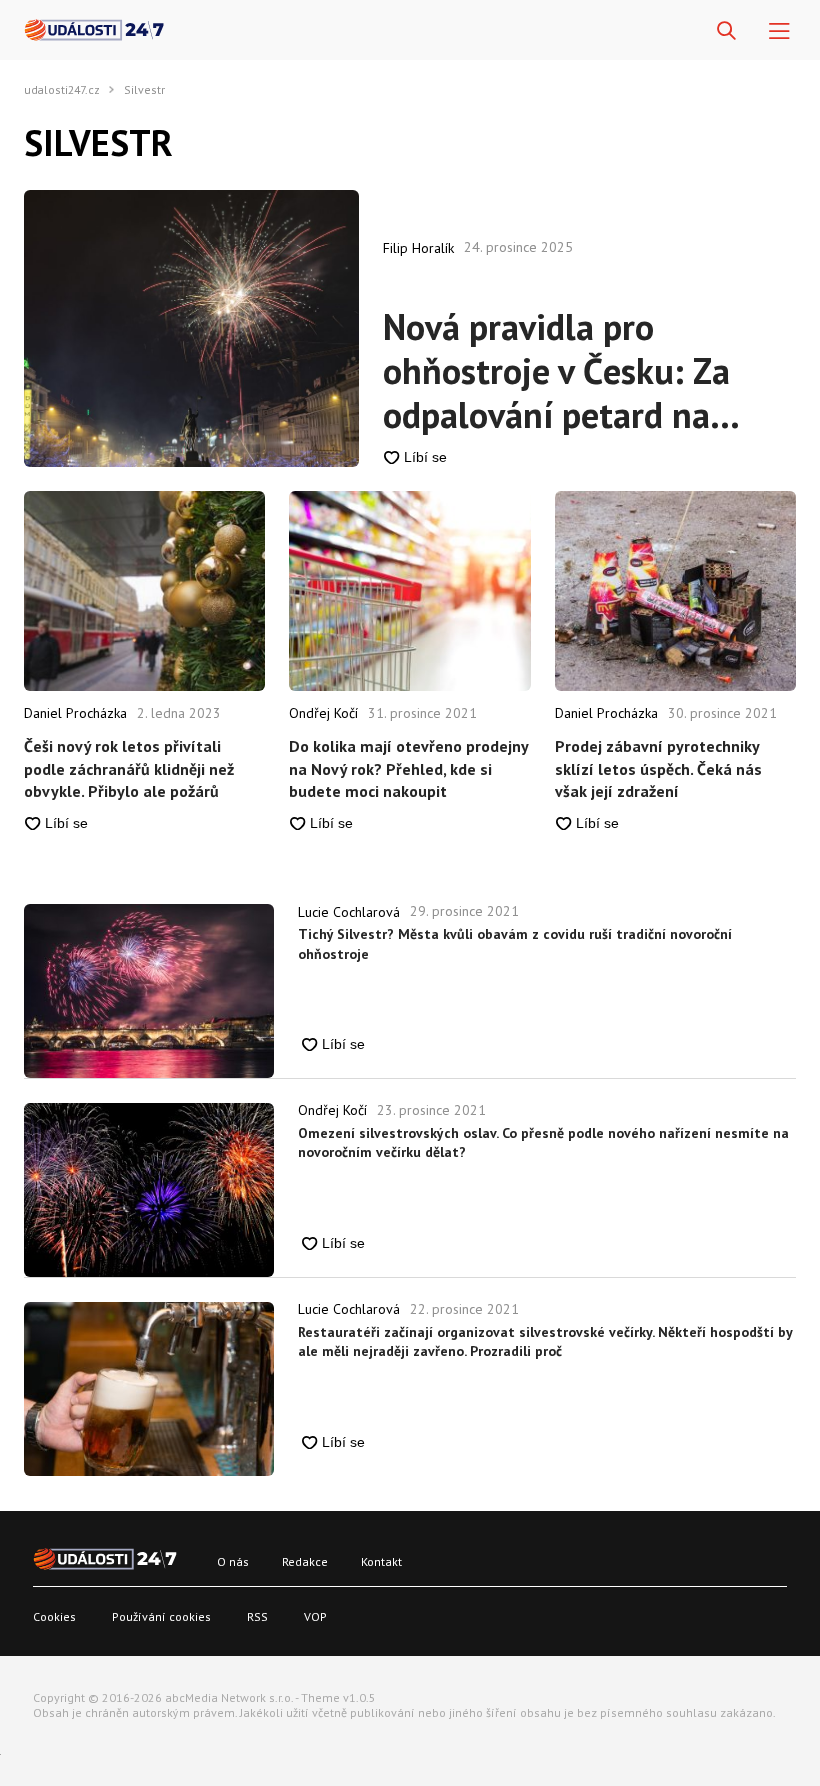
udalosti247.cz (62, 90)
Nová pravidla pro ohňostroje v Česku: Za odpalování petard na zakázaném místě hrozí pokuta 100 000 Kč (559, 371)
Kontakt (381, 1561)
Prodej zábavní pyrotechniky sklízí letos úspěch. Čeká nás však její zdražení (658, 768)
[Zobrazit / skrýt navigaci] (779, 31)
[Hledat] (726, 31)
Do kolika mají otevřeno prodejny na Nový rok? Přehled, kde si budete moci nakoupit (408, 768)
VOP (315, 1616)
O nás (233, 1561)
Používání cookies (161, 1616)
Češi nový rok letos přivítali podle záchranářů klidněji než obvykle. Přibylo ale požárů (129, 768)
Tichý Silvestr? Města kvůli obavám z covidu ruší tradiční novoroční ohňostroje (515, 944)
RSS (257, 1616)
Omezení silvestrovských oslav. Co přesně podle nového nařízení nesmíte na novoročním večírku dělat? (543, 1143)
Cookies (54, 1616)
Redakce (305, 1561)
